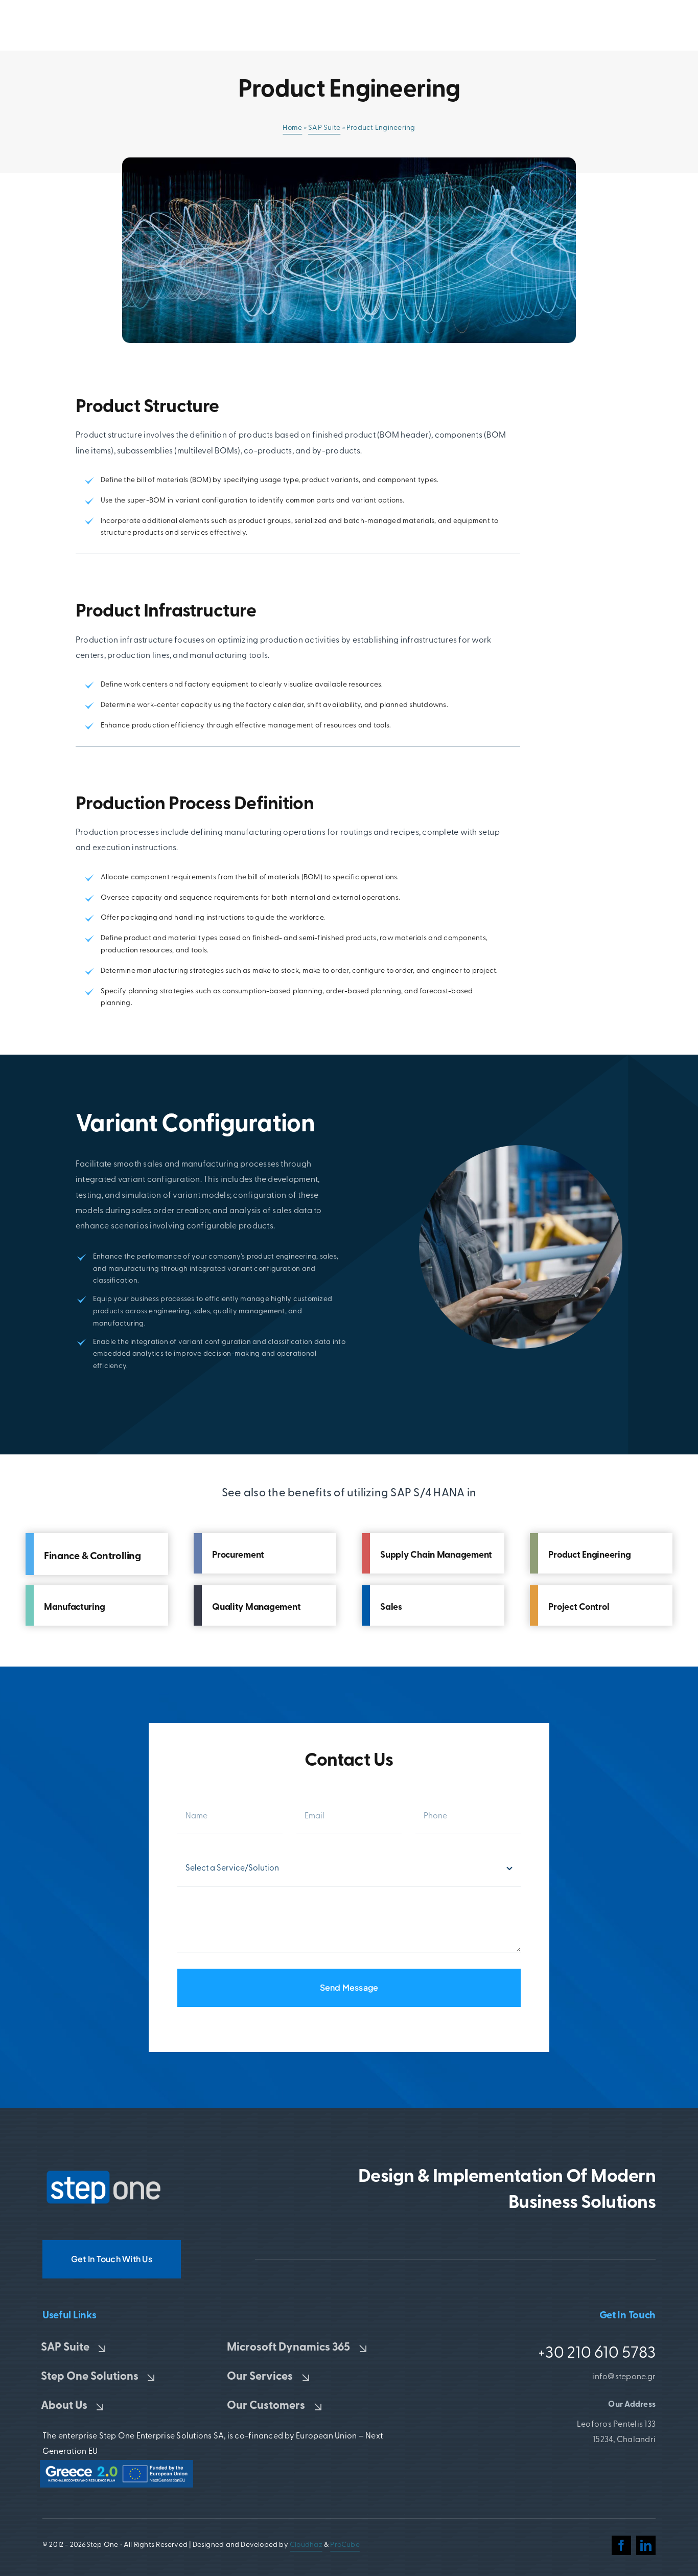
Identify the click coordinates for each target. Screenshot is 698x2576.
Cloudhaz (306, 2545)
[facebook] (621, 2545)
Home (292, 128)
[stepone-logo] (104, 2174)
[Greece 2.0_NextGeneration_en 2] (117, 2464)
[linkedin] (646, 2545)
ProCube (345, 2545)
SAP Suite (324, 128)
